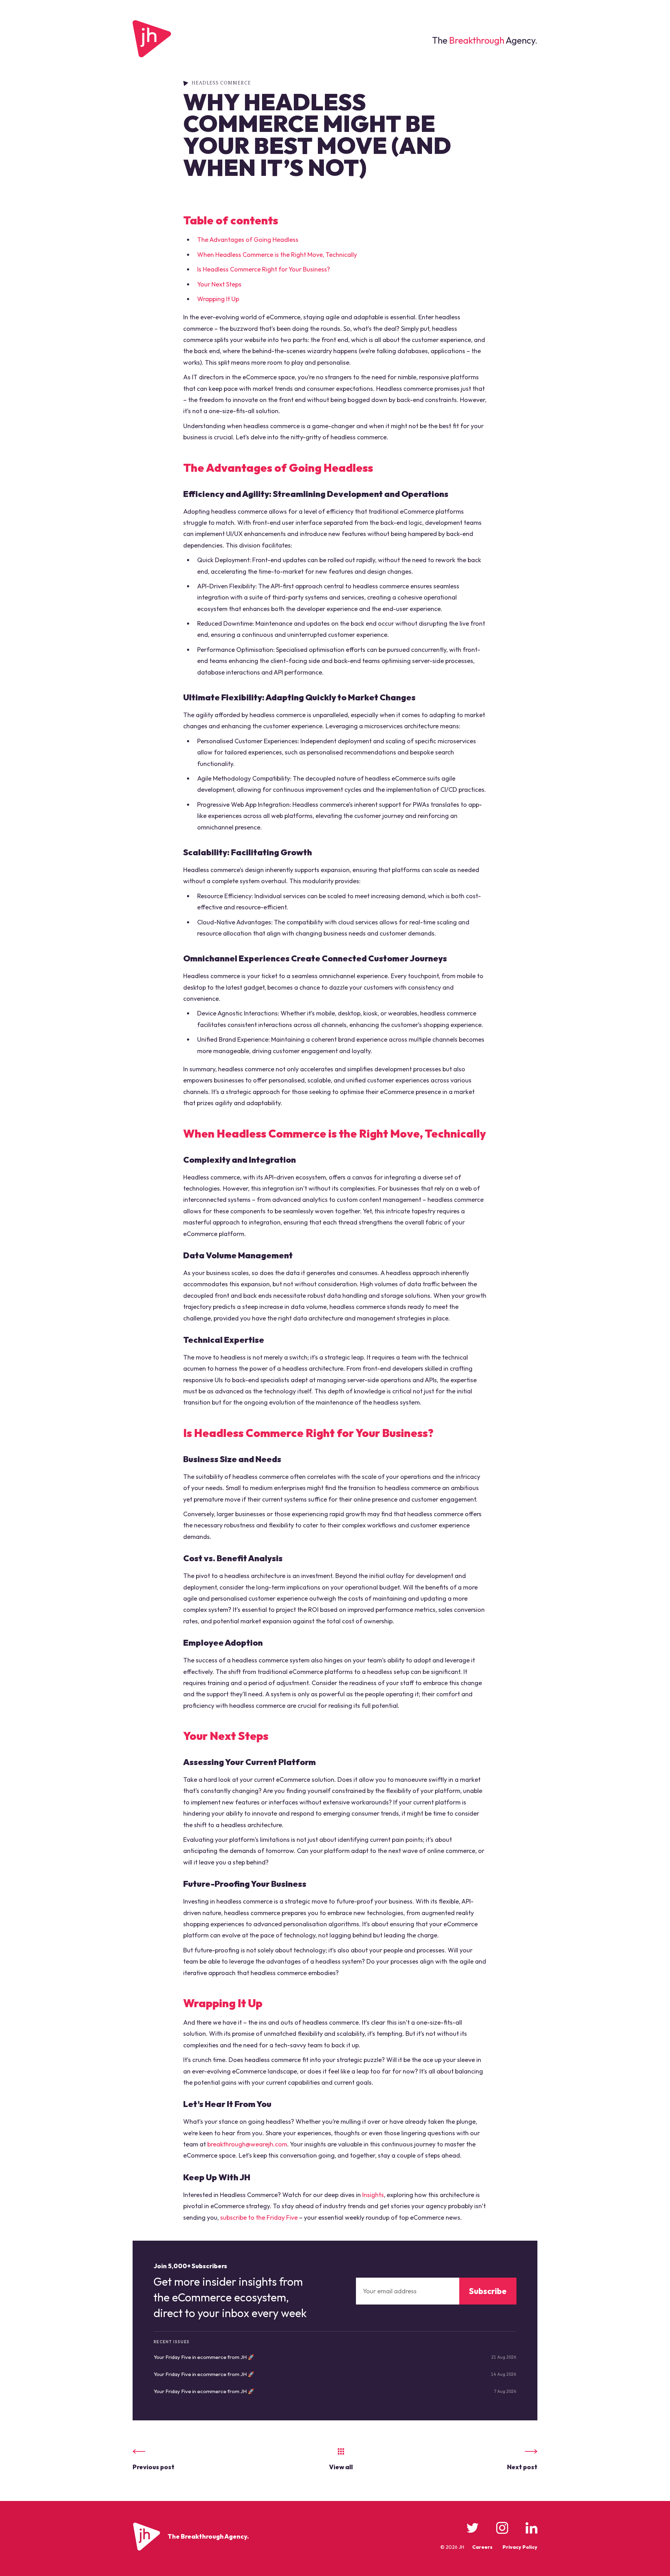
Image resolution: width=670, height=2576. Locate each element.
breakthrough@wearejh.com (247, 2144)
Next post (522, 2467)
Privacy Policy (520, 2547)
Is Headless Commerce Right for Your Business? (264, 269)
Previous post (154, 2467)
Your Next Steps (219, 284)
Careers (482, 2547)
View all (341, 2467)
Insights (373, 2195)
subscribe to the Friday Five (259, 2217)
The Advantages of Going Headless (248, 240)
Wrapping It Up (218, 299)
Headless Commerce (221, 83)
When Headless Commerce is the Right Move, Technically (277, 255)
